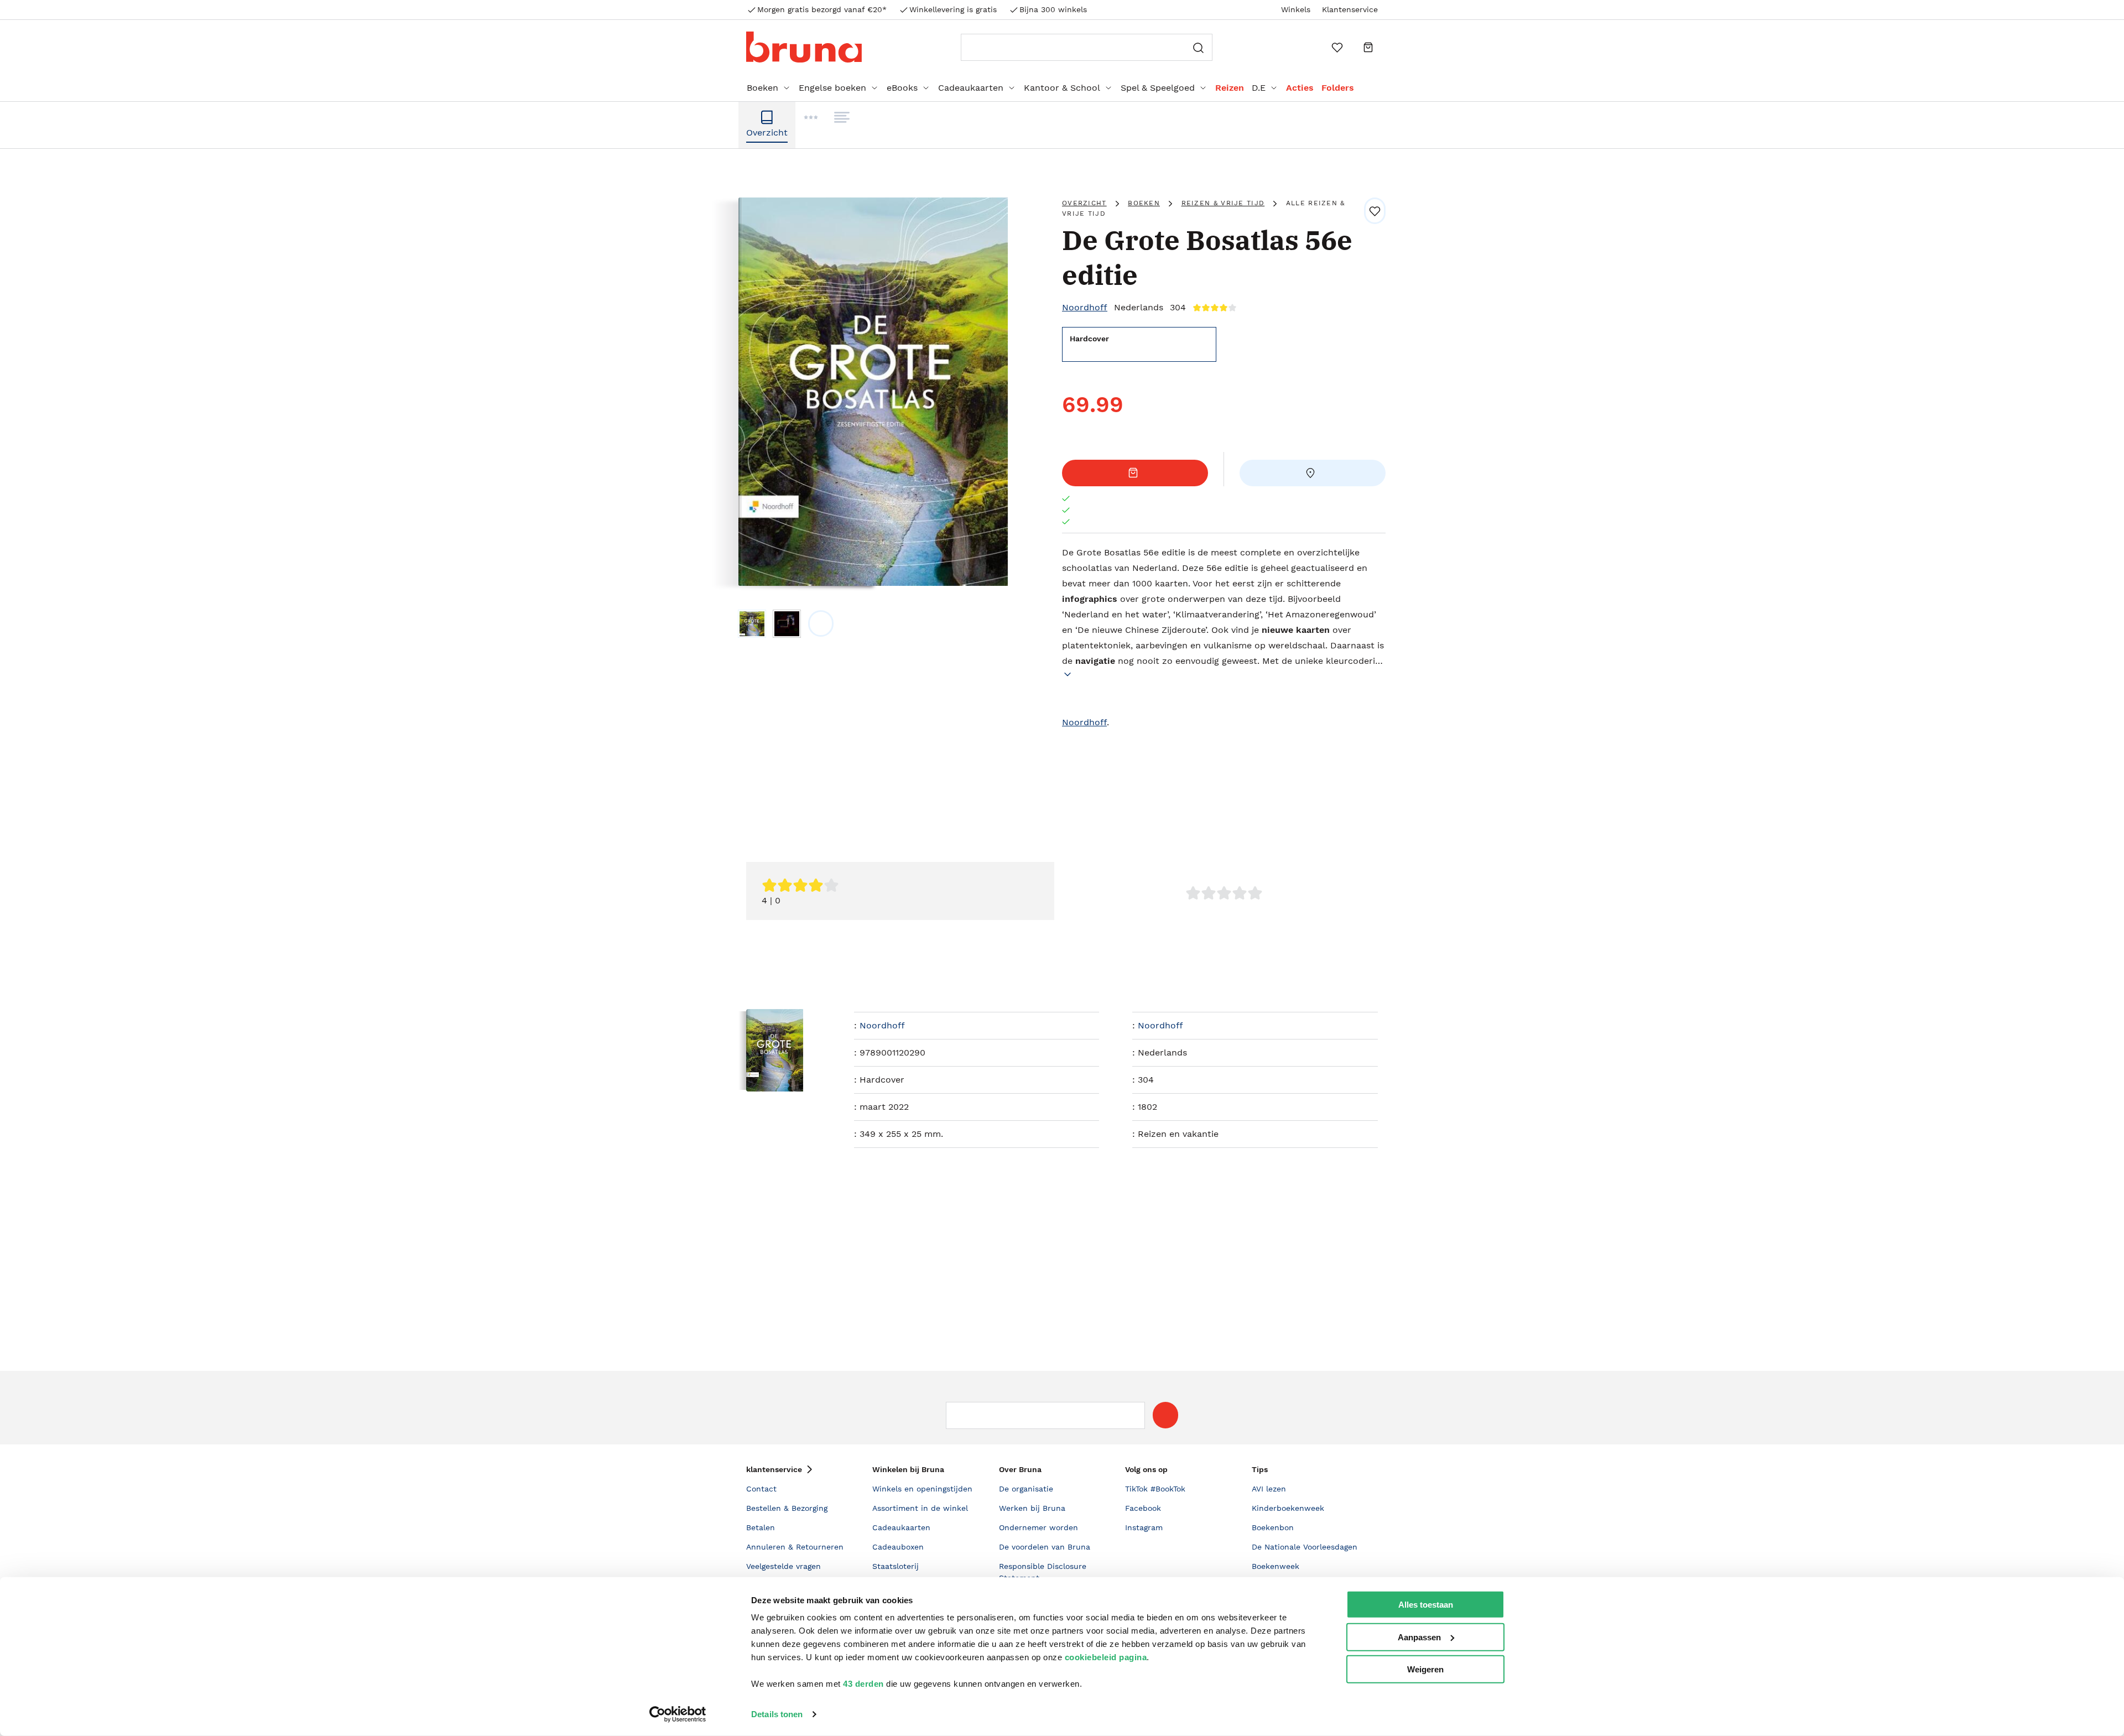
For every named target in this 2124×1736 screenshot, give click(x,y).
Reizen (1230, 88)
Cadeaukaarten (971, 88)
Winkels (1296, 9)
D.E (1259, 88)
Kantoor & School (1062, 88)
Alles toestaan (1426, 1605)
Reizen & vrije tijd (1223, 203)
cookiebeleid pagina (1106, 1657)
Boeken (762, 88)
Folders (1338, 88)
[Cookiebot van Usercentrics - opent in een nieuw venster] (678, 1714)
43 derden (863, 1684)
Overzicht (1084, 203)
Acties (1300, 88)
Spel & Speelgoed (1158, 88)
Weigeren (1425, 1669)
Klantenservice (1350, 9)
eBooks (902, 88)
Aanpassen (1419, 1637)
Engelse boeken (832, 88)
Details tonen (777, 1714)
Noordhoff (1085, 307)
